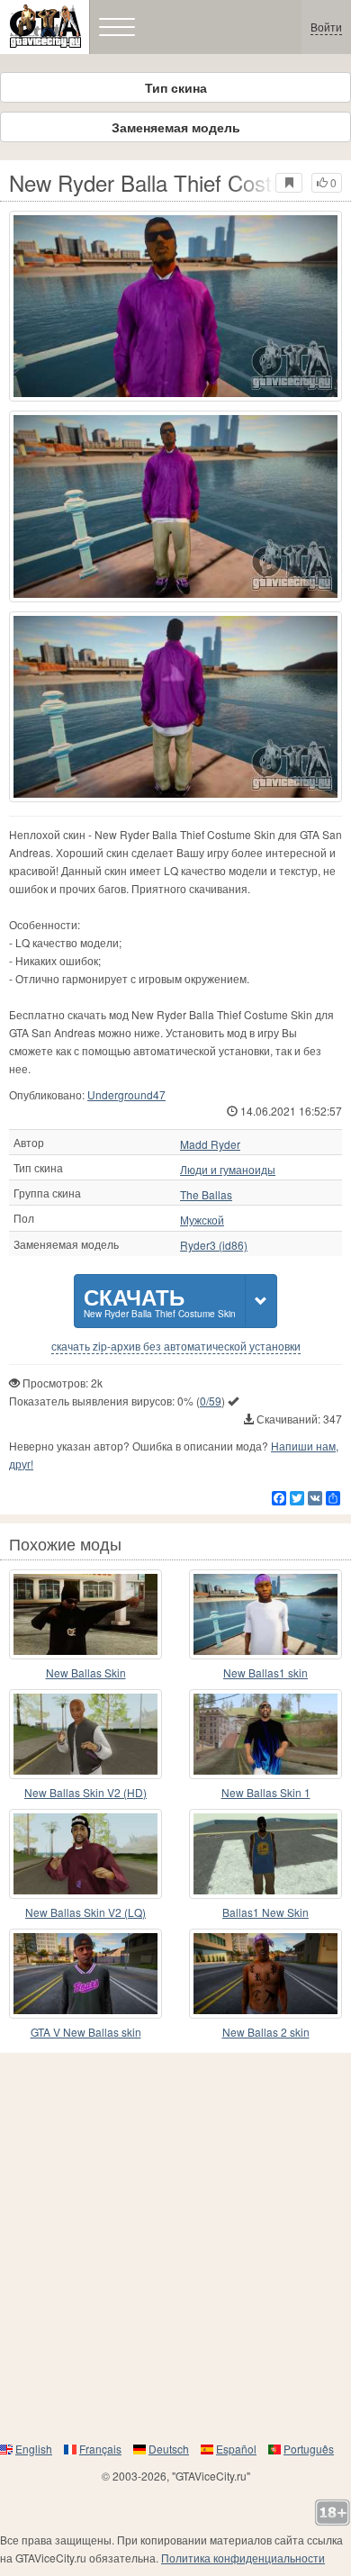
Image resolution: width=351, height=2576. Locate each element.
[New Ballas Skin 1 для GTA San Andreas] (265, 1734)
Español (236, 2449)
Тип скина (176, 87)
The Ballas (206, 1195)
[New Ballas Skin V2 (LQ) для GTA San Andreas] (85, 1854)
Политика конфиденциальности (243, 2558)
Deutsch (169, 2449)
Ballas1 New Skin (265, 1912)
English (34, 2449)
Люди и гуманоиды (228, 1170)
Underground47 (126, 1094)
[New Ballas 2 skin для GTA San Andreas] (265, 1974)
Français (100, 2449)
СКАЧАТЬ (160, 1301)
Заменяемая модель (176, 127)
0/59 (211, 1401)
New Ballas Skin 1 (266, 1792)
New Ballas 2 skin (266, 2032)
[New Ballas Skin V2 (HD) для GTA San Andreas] (85, 1734)
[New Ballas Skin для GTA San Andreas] (85, 1614)
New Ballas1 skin (265, 1672)
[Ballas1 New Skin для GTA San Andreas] (265, 1854)
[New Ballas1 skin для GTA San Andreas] (265, 1614)
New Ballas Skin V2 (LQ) (85, 1912)
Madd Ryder (210, 1144)
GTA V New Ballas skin (86, 2032)
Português (309, 2449)
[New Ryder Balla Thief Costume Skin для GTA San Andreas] (175, 306)
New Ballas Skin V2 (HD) (85, 1792)
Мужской (202, 1220)
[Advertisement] (175, 2246)
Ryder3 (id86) (214, 1245)
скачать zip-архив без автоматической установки (176, 1346)
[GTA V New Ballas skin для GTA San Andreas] (85, 1974)
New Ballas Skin (86, 1672)
